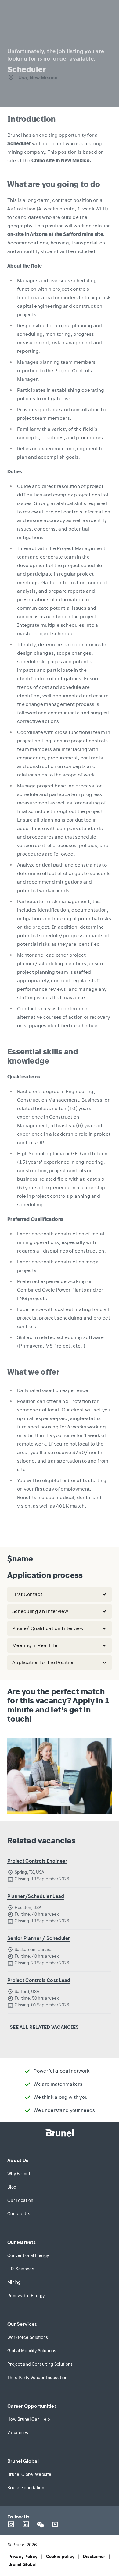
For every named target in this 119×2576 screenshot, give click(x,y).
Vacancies (18, 2433)
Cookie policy (60, 2557)
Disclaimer (94, 2557)
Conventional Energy (28, 2256)
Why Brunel (19, 2174)
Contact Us (19, 2214)
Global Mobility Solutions (32, 2351)
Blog (12, 2187)
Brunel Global (23, 2461)
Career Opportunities (32, 2406)
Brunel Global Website (29, 2474)
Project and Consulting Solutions (40, 2364)
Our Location (20, 2201)
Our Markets (22, 2242)
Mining (14, 2282)
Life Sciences (21, 2269)
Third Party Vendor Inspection (38, 2378)
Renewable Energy (26, 2296)
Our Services (22, 2324)
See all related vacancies (44, 2027)
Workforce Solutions (28, 2338)
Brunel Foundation (26, 2488)
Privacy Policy (23, 2557)
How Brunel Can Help (29, 2419)
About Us (18, 2160)
